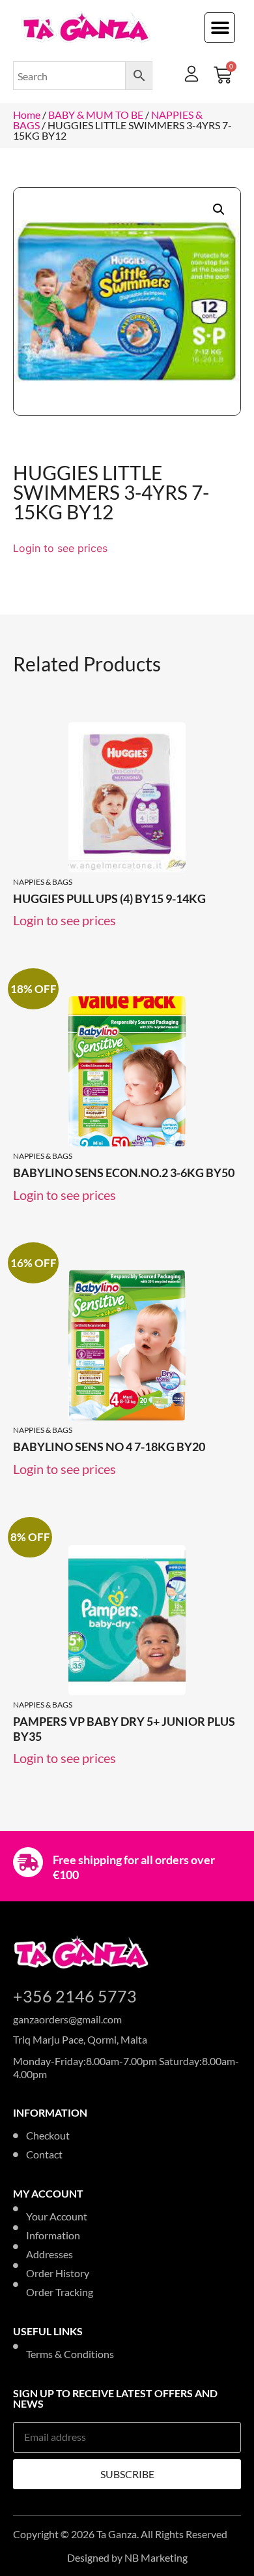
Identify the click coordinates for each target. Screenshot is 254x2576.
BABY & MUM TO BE (96, 115)
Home (27, 115)
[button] (220, 28)
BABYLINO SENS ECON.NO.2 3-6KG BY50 (124, 1173)
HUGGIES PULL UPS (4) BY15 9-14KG (109, 898)
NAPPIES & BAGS (43, 882)
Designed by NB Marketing (127, 2557)
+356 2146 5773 (75, 1996)
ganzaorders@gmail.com (67, 2019)
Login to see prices (60, 548)
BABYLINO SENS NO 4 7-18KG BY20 (109, 1447)
